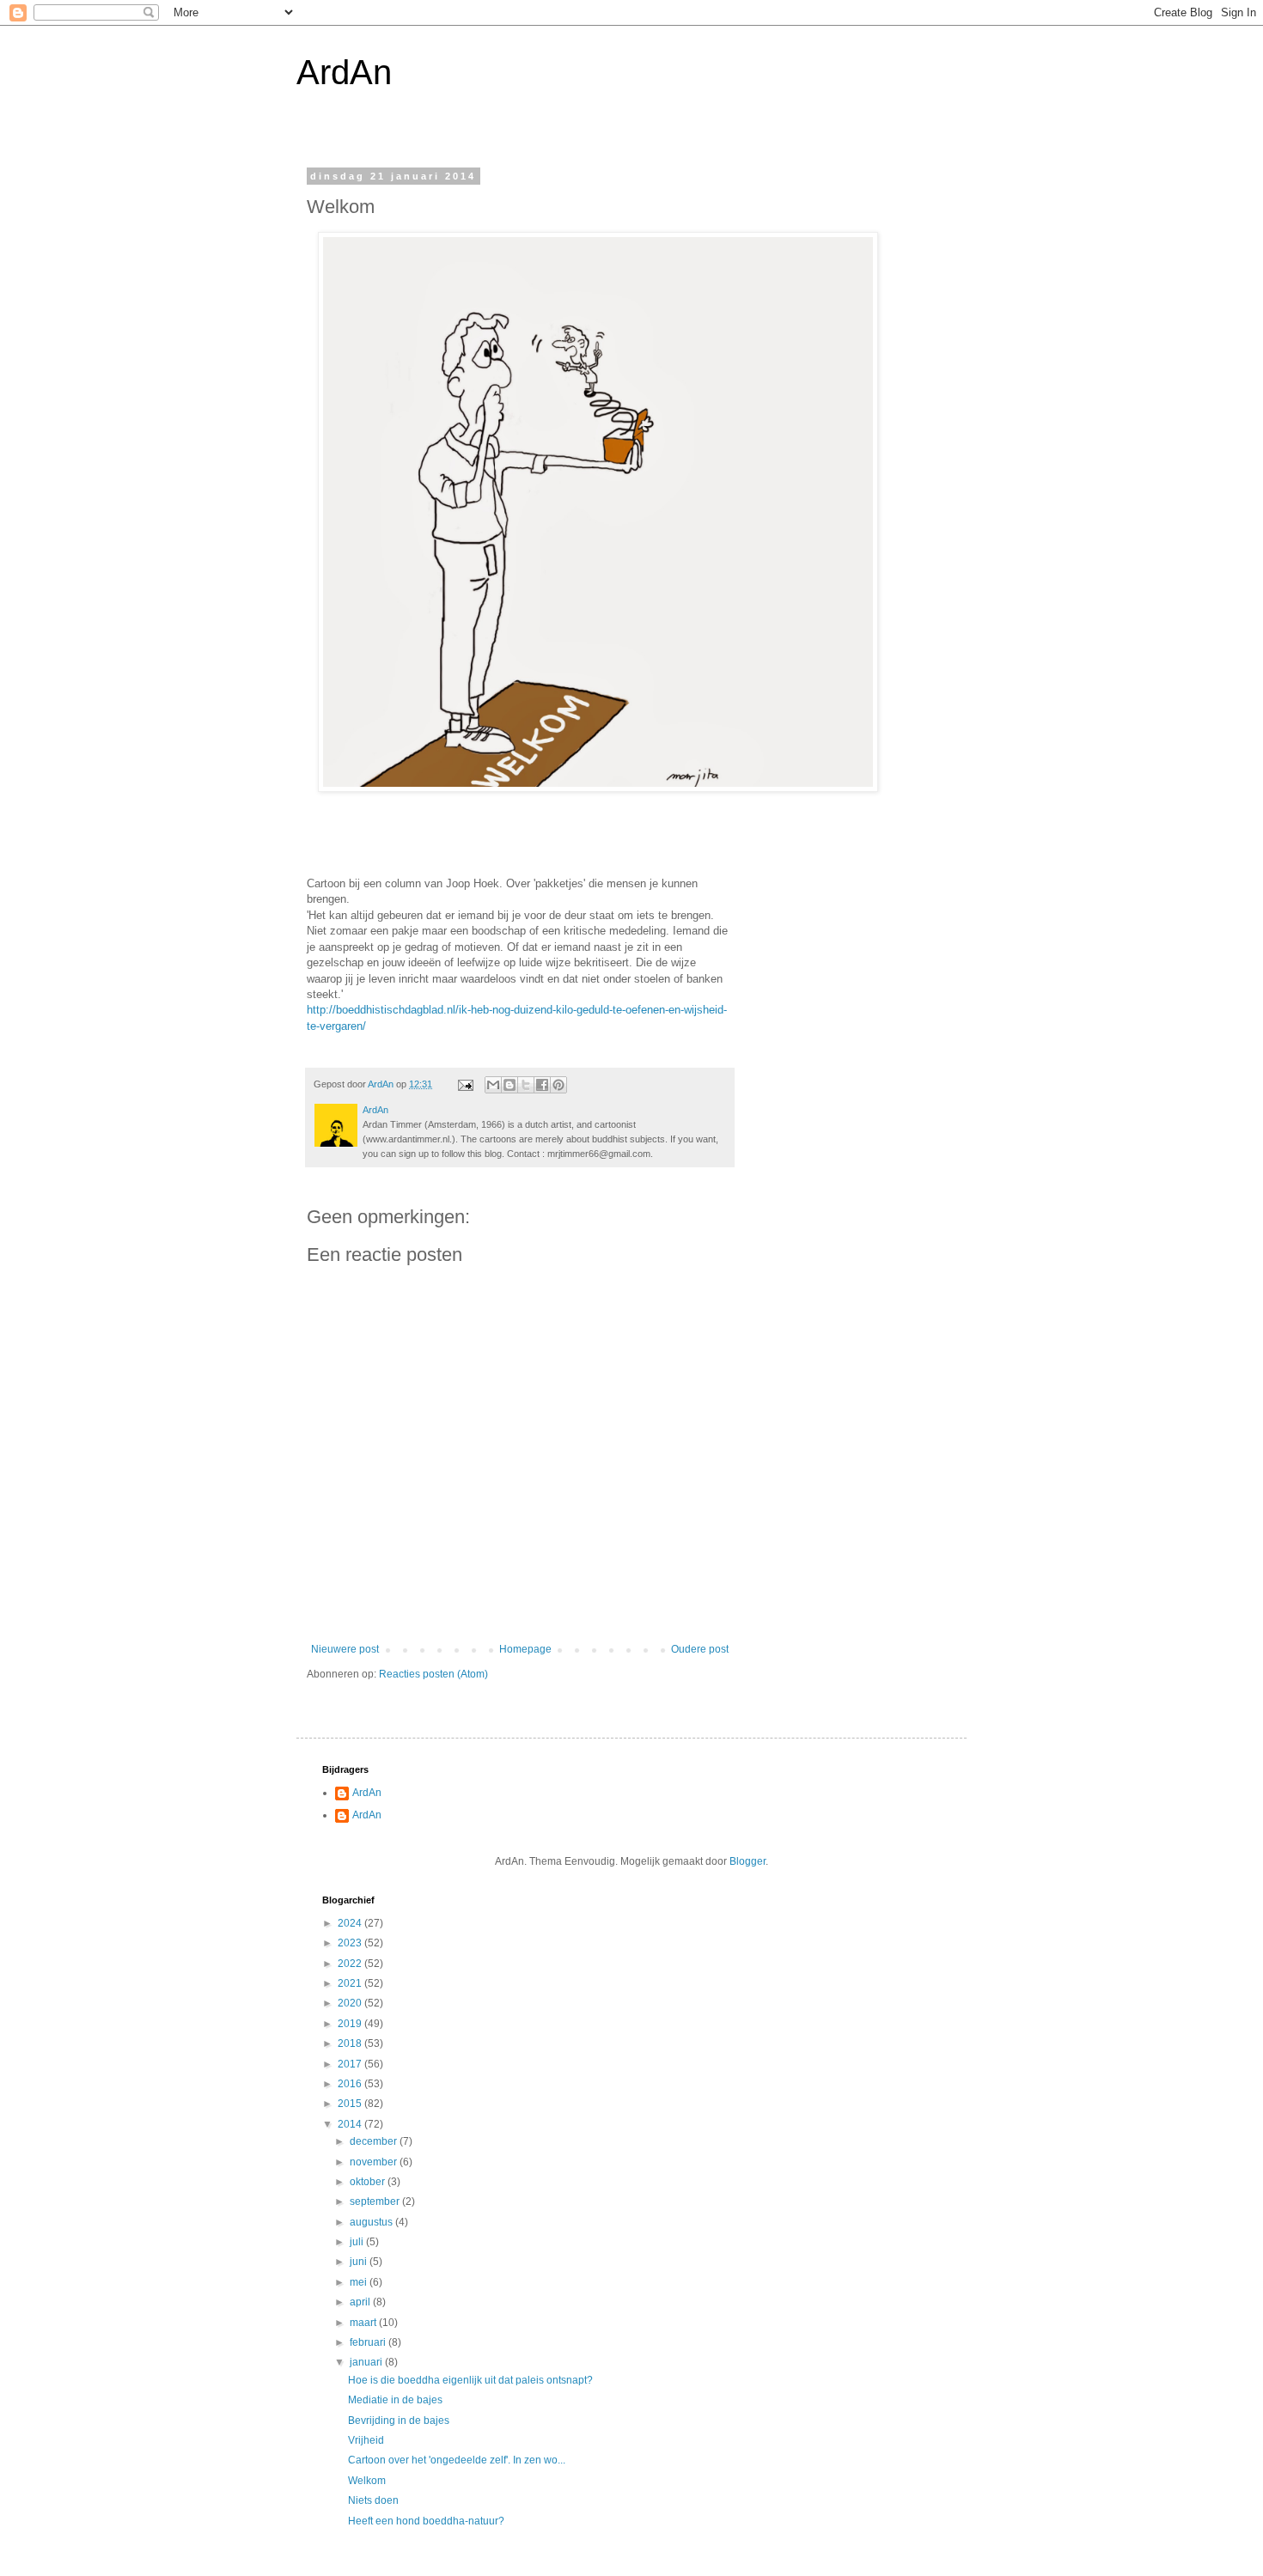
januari (367, 2362)
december (375, 2141)
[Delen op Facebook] (542, 1085)
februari (369, 2342)
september (376, 2201)
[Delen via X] (526, 1085)
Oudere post (700, 1649)
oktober (369, 2182)
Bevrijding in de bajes (399, 2421)
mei (360, 2282)
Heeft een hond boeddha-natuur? (426, 2521)
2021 (351, 1983)
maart (364, 2323)
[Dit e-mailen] (493, 1085)
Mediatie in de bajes (395, 2400)
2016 (351, 2084)
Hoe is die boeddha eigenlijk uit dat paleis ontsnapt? (470, 2380)
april (361, 2302)
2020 (351, 2003)
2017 (351, 2064)
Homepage (525, 1649)
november (375, 2162)
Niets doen (373, 2500)
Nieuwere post (345, 1649)
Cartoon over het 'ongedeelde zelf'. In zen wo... (457, 2460)
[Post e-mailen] (465, 1084)
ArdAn (344, 72)
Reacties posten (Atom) (433, 1674)
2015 (351, 2104)
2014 (351, 2124)
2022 (351, 1964)
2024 (351, 1923)
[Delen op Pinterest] (558, 1085)
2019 (351, 2024)
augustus (372, 2222)
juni (360, 2262)
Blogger (747, 1861)
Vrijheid (366, 2440)
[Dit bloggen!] (509, 1085)
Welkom (367, 2481)
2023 (351, 1943)
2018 (351, 2043)
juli (358, 2242)
